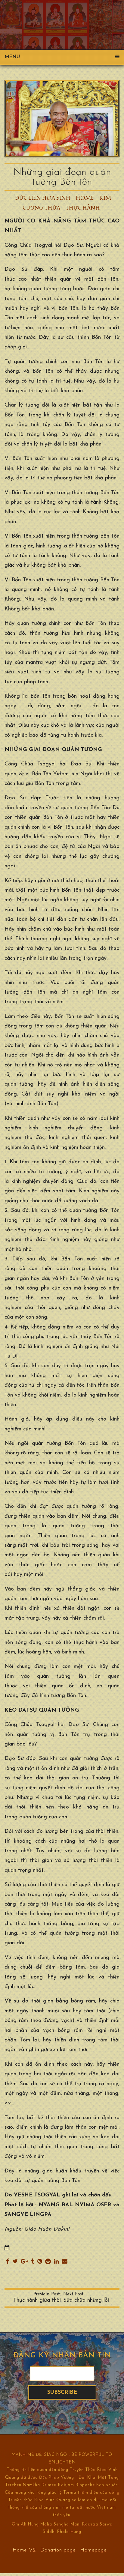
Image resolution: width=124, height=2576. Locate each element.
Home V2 (24, 2550)
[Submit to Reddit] (48, 2262)
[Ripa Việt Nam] (61, 17)
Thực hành (83, 208)
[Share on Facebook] (8, 2262)
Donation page (58, 2550)
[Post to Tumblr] (33, 2262)
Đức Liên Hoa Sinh (43, 198)
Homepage (94, 2550)
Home (85, 198)
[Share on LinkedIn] (56, 2262)
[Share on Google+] (24, 2262)
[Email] (65, 2262)
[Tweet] (15, 2262)
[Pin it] (40, 2262)
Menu (12, 57)
